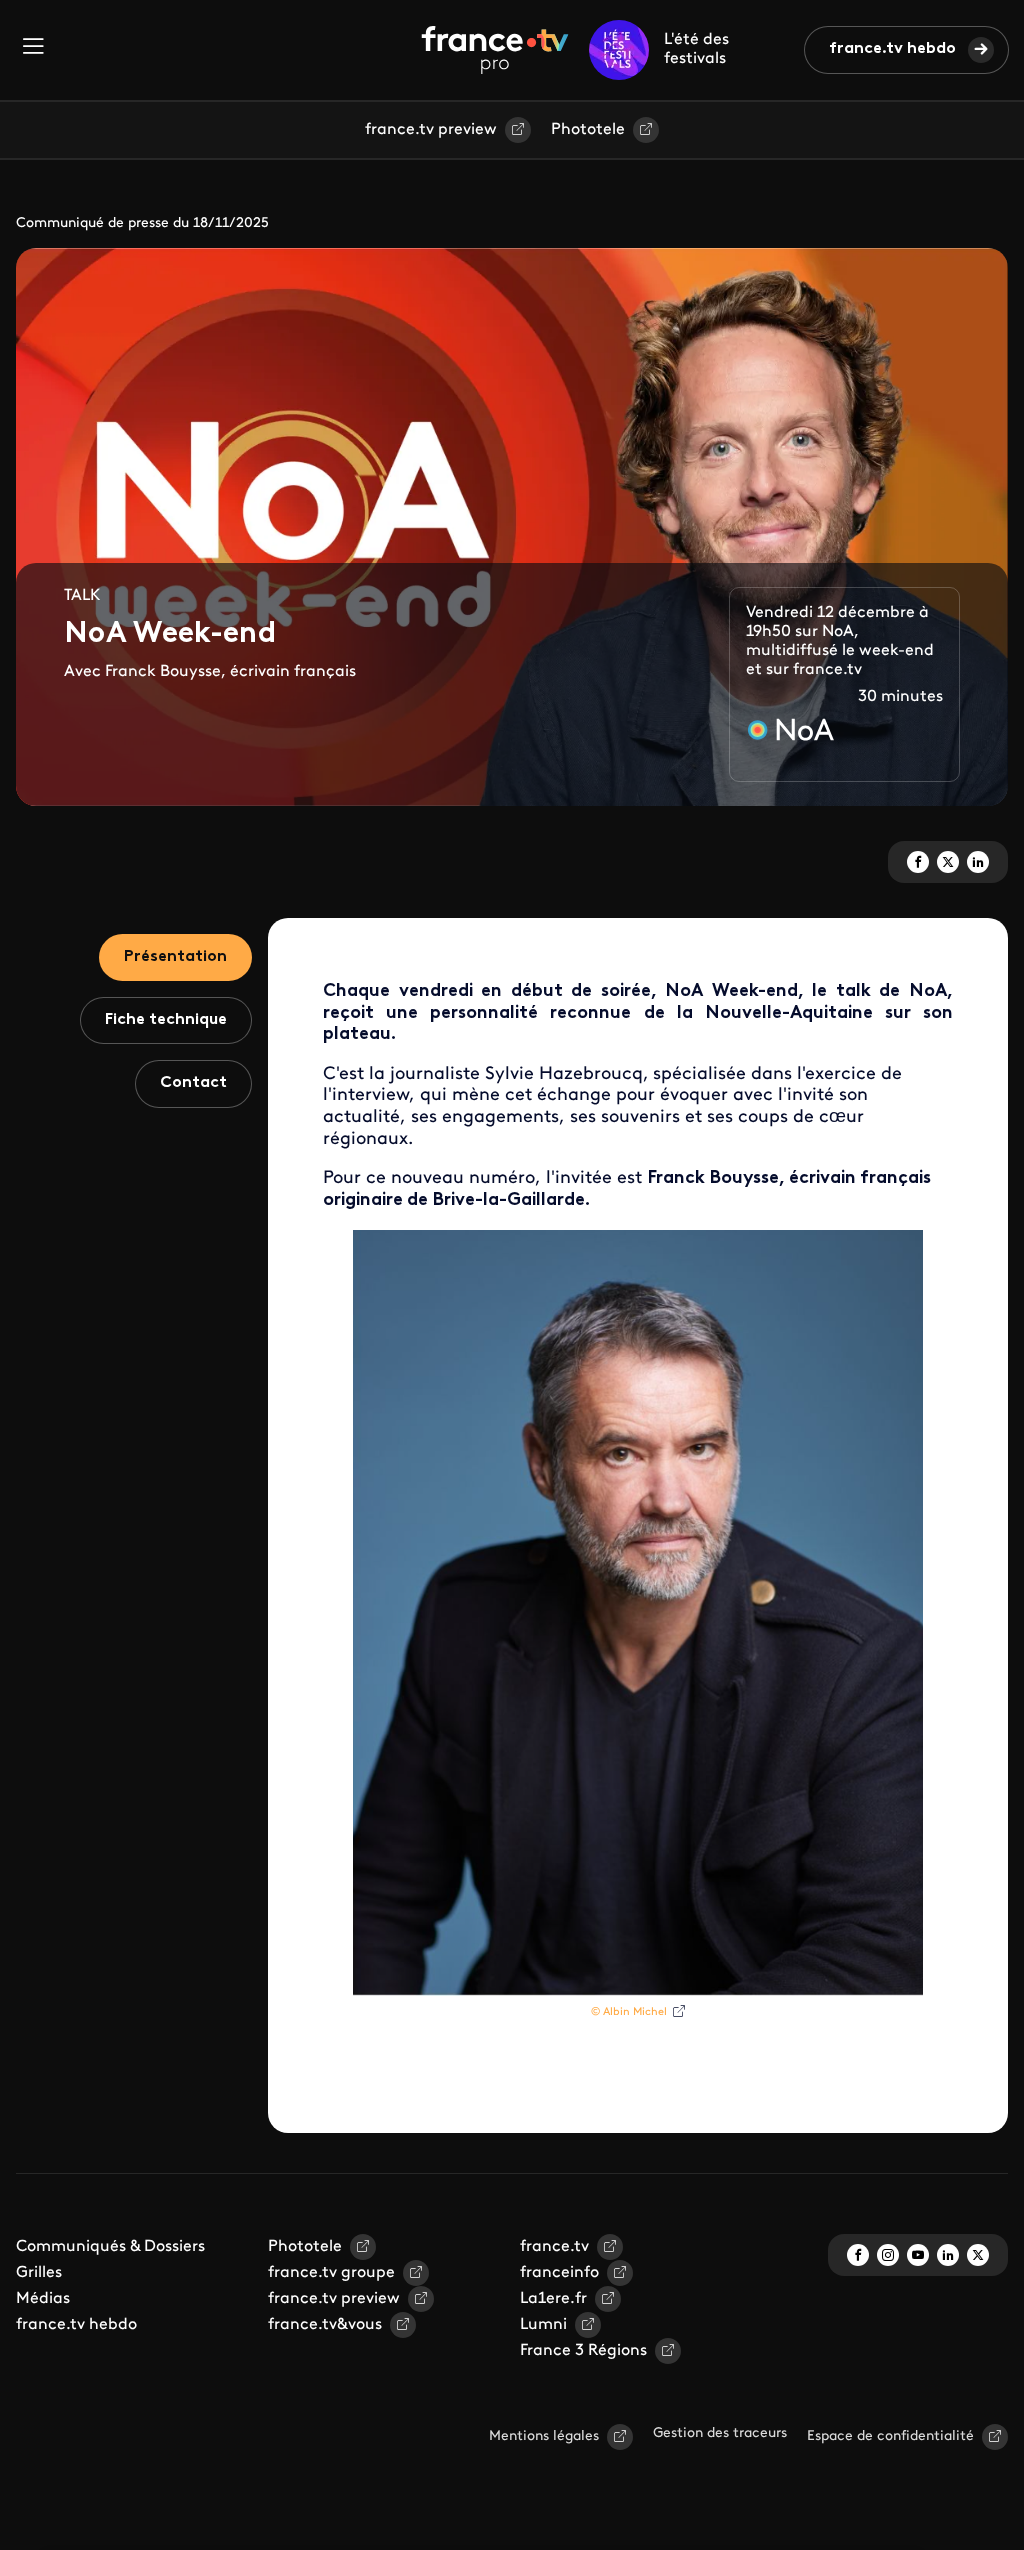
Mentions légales (544, 2436)
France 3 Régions (583, 2351)
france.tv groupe (331, 2273)
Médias (43, 2299)
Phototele (588, 130)
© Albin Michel (629, 2012)
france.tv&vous (325, 2325)
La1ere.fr (553, 2299)
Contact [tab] (193, 1083)
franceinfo (559, 2273)
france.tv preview (431, 130)
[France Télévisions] (495, 50)
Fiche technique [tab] (166, 1020)
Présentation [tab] (175, 957)
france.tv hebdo (892, 49)
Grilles (39, 2273)
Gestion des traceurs (720, 2433)
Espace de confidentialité (890, 2436)
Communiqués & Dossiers (110, 2247)
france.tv (554, 2247)
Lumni (543, 2325)
